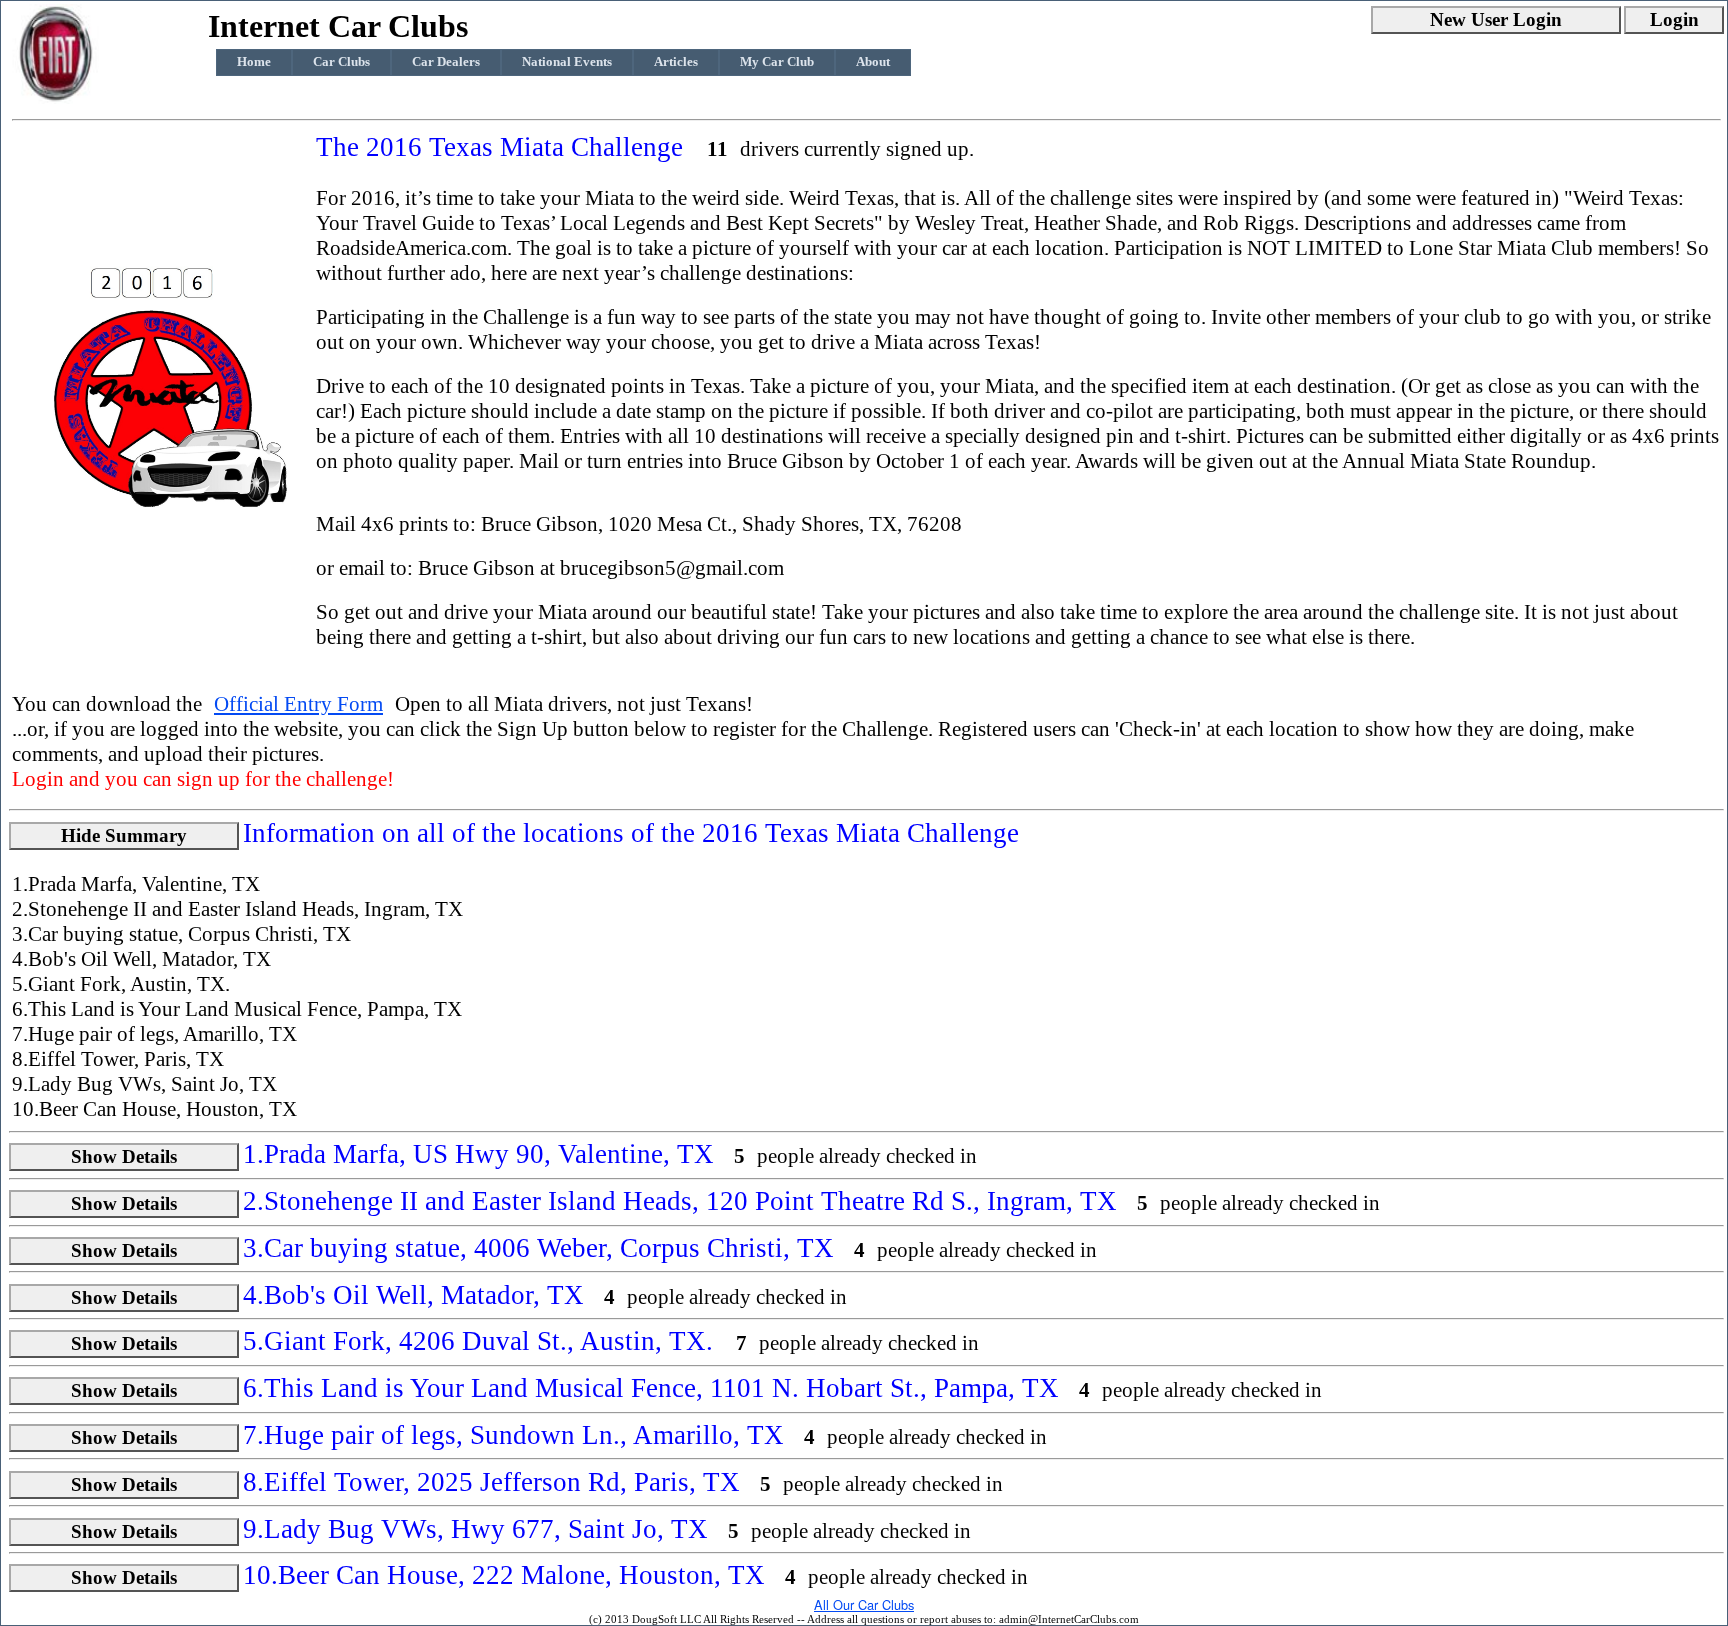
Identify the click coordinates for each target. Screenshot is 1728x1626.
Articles (676, 62)
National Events (567, 62)
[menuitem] (254, 62)
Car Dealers (446, 62)
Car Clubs (341, 62)
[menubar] (563, 62)
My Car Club (777, 62)
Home (254, 62)
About (873, 62)
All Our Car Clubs (864, 1604)
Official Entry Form (298, 704)
